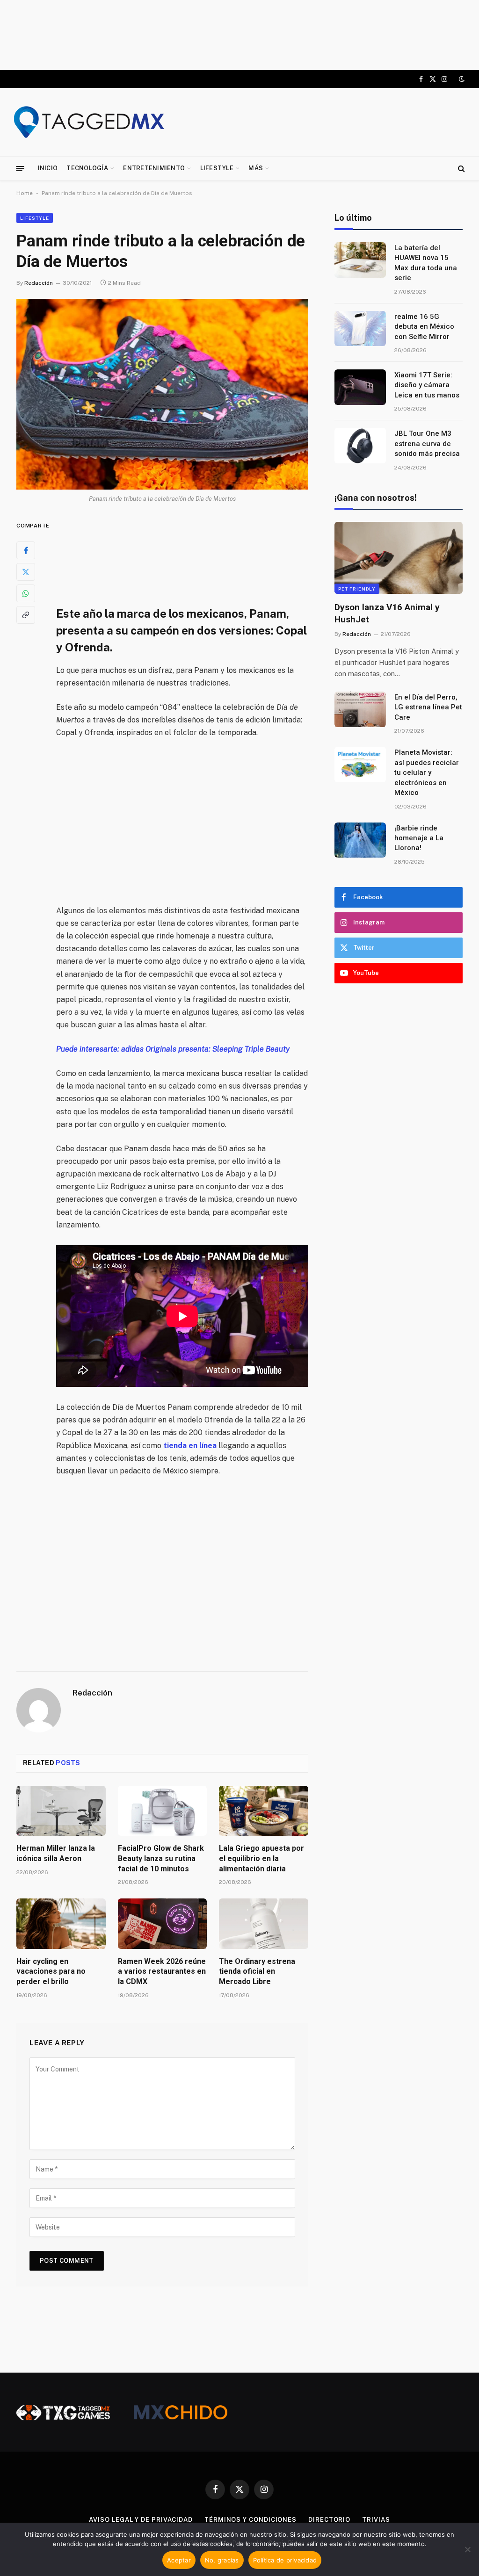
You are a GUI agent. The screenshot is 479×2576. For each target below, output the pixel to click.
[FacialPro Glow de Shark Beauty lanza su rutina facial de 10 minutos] (163, 1811)
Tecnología (87, 168)
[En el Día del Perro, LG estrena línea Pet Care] (360, 709)
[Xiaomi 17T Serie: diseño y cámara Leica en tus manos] (360, 387)
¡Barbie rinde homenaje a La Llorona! (419, 838)
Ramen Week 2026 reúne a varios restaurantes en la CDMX (162, 1972)
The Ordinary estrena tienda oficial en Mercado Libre (257, 1972)
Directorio (329, 2520)
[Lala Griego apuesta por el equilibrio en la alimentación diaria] (264, 1811)
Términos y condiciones (250, 2520)
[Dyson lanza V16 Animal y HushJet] (399, 558)
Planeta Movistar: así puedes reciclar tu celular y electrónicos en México (427, 772)
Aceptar (179, 2560)
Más (256, 168)
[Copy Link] (26, 615)
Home (25, 193)
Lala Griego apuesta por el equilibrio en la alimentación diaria (261, 1858)
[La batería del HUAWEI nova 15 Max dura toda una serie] (360, 260)
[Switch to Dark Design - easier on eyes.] (461, 79)
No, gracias (222, 2560)
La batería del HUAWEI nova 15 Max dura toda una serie (426, 263)
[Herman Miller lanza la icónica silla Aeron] (61, 1811)
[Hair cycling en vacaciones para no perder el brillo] (61, 1923)
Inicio (48, 168)
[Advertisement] (239, 35)
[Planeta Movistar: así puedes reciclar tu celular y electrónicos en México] (360, 765)
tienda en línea (190, 1446)
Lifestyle (217, 168)
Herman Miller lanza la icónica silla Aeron (56, 1853)
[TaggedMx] (89, 122)
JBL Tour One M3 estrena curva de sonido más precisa (427, 444)
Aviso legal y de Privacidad (141, 2520)
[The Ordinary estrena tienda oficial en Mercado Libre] (264, 1923)
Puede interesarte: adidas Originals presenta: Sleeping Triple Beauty (173, 1049)
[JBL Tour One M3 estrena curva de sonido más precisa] (360, 446)
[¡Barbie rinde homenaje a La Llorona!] (360, 840)
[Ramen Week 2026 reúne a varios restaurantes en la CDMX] (163, 1923)
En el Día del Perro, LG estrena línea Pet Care (428, 707)
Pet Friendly (357, 589)
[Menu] (20, 168)
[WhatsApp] (26, 593)
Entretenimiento (154, 168)
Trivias (376, 2520)
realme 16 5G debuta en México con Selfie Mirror (424, 327)
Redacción (39, 283)
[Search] (461, 169)
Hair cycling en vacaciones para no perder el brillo (51, 1972)
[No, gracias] (467, 2549)
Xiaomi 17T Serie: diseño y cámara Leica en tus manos (427, 385)
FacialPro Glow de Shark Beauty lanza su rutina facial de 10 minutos (161, 1858)
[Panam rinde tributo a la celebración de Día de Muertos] (162, 394)
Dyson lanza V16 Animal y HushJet (387, 613)
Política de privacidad (285, 2560)
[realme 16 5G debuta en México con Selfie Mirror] (360, 329)
